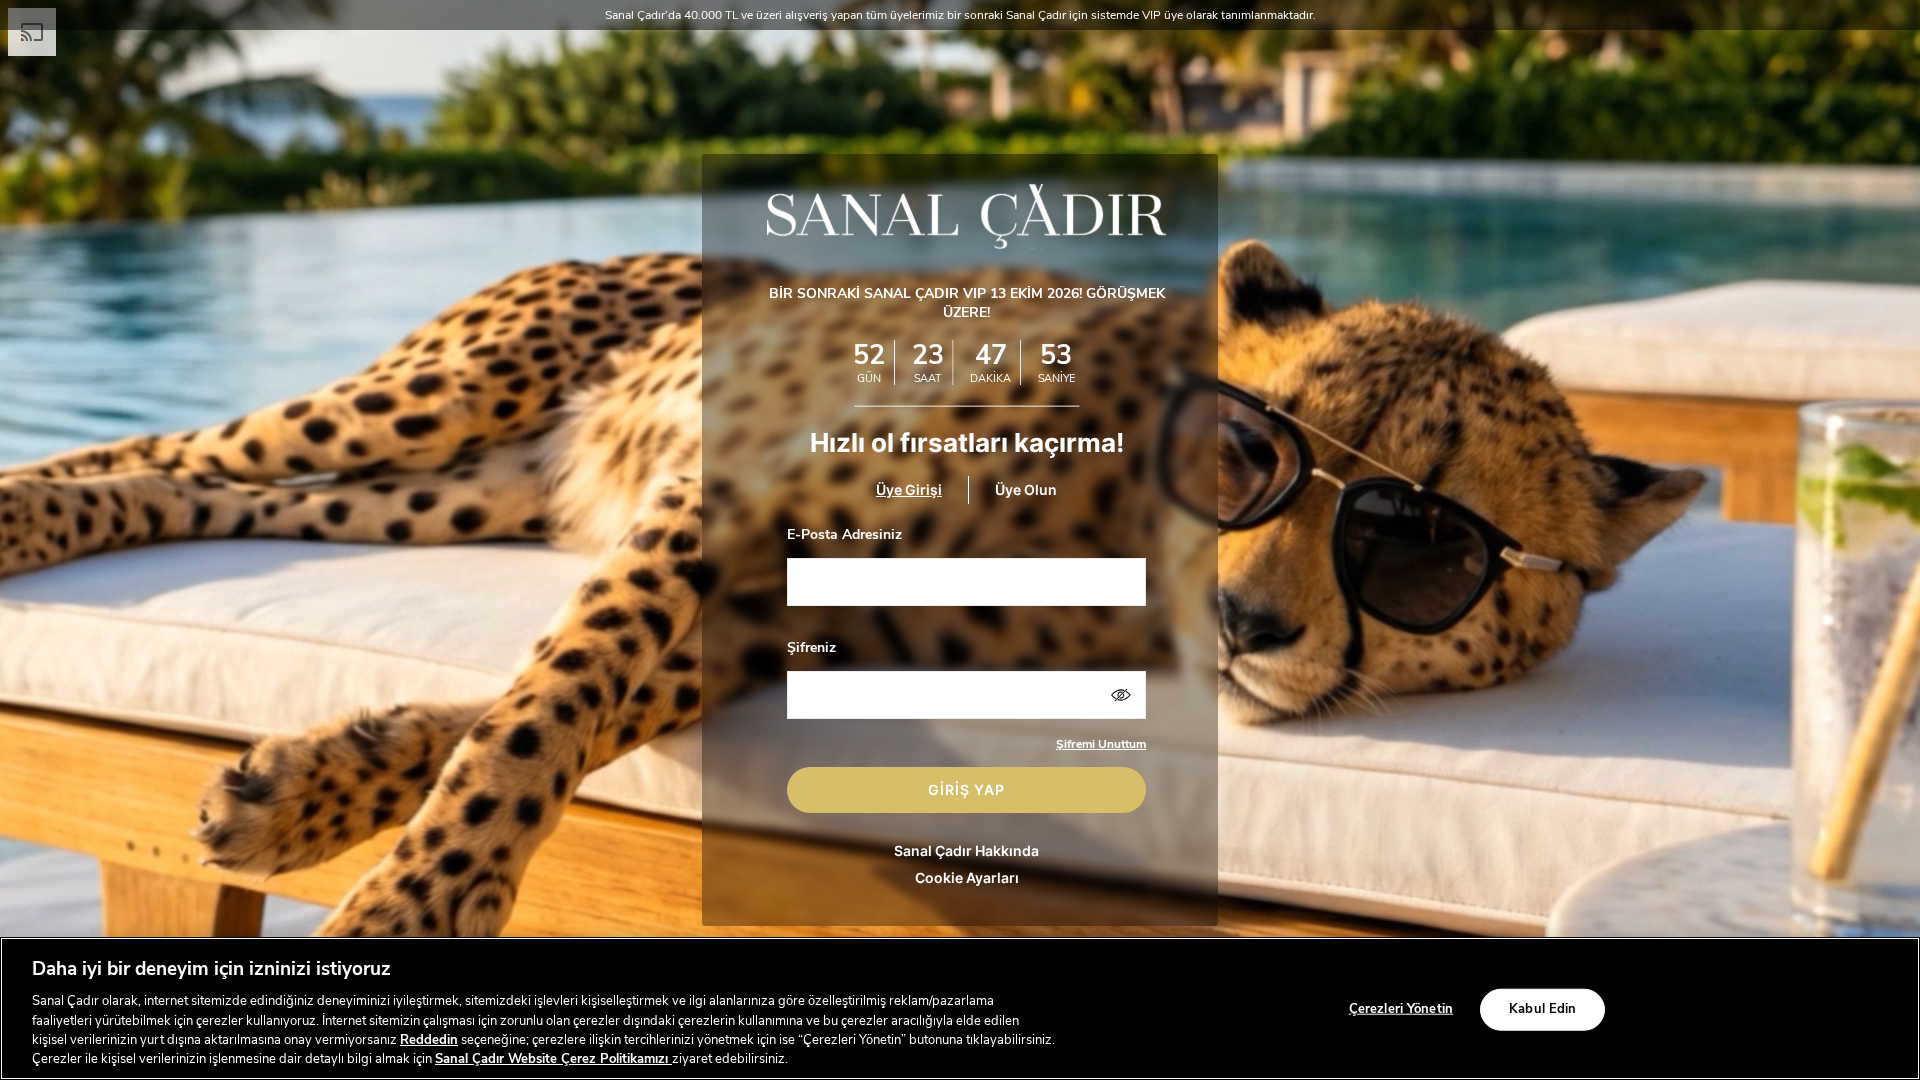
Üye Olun (1026, 489)
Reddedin (429, 1040)
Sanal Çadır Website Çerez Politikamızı (553, 1059)
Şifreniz (811, 647)
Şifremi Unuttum (1101, 744)
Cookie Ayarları (967, 877)
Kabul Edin (1542, 1009)
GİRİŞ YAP (966, 789)
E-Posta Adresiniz (844, 534)
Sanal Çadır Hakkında (966, 850)
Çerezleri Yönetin (1401, 1009)
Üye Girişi (909, 489)
